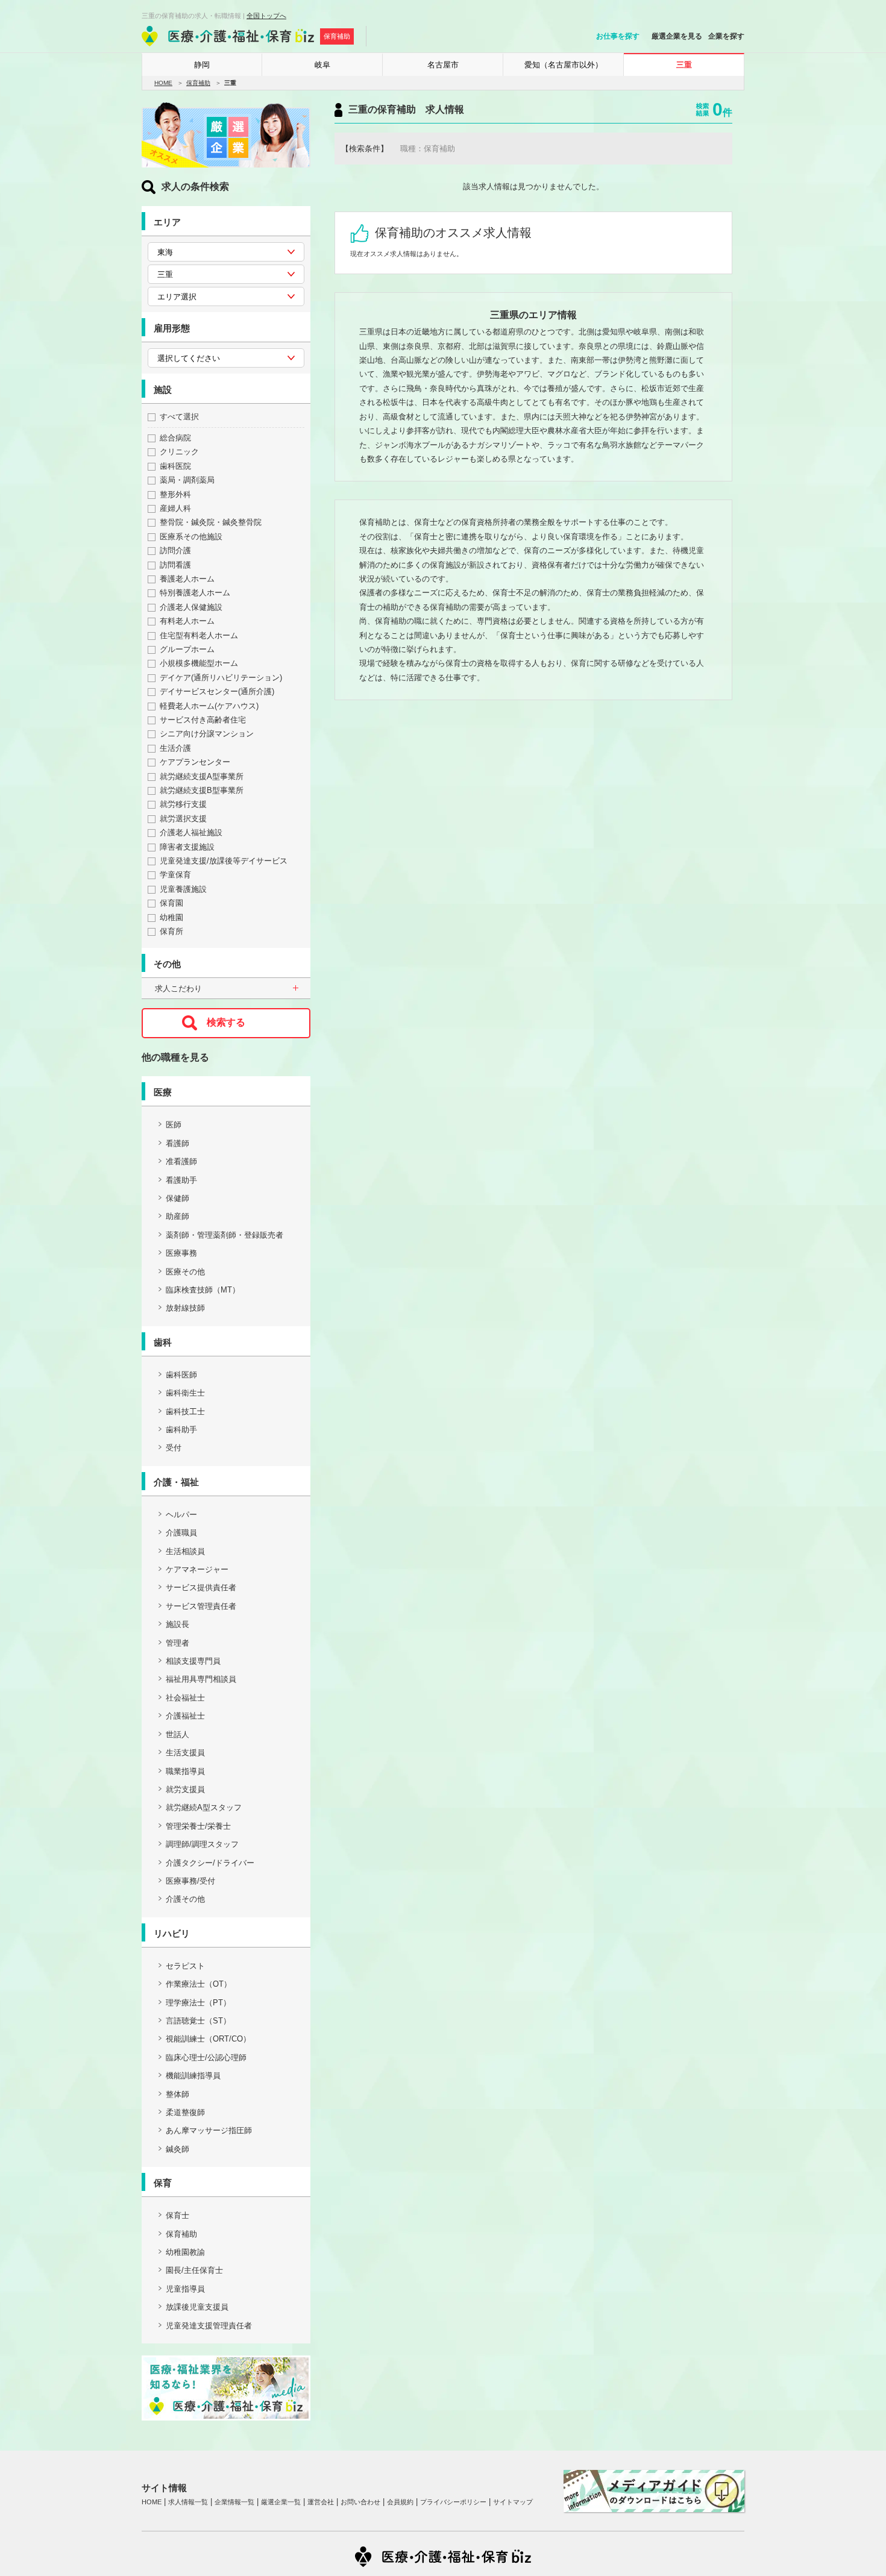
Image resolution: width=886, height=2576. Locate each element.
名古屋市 (443, 65)
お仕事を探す (618, 36)
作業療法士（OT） (199, 1984)
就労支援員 (185, 1789)
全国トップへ (266, 16)
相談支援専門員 (193, 1661)
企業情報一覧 (234, 2502)
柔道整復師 (185, 2112)
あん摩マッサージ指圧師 (209, 2130)
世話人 (178, 1735)
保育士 (178, 2215)
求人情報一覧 (188, 2502)
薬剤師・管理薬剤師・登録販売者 (225, 1235)
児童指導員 (185, 2289)
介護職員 (181, 1533)
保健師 (178, 1198)
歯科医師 (181, 1375)
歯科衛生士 (185, 1393)
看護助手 (181, 1180)
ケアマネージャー (197, 1569)
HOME (163, 83)
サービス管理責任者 (201, 1606)
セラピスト (185, 1966)
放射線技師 (185, 1308)
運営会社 (321, 2502)
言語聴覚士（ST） (198, 2021)
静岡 (202, 65)
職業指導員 (185, 1771)
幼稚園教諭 (185, 2252)
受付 (174, 1448)
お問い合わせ (360, 2502)
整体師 (178, 2094)
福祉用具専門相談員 (201, 1679)
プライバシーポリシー (453, 2502)
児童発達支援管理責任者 (209, 2326)
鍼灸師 (178, 2149)
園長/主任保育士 (194, 2270)
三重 (684, 65)
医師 (174, 1125)
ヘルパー (181, 1515)
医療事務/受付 (190, 1881)
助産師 (178, 1216)
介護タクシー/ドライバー (210, 1863)
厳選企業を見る (677, 36)
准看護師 (181, 1161)
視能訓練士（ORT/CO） (208, 2039)
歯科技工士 (185, 1412)
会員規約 (400, 2502)
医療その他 (185, 1272)
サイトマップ (513, 2502)
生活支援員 (185, 1753)
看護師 (178, 1143)
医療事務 (181, 1253)
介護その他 (185, 1899)
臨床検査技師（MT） (203, 1290)
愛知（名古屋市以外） (564, 65)
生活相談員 (185, 1551)
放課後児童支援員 (197, 2307)
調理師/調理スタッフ (202, 1844)
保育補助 (198, 83)
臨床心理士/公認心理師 (206, 2057)
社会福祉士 (185, 1698)
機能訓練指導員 (193, 2076)
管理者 (178, 1643)
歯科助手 (181, 1430)
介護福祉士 (185, 1716)
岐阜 (322, 65)
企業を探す (726, 36)
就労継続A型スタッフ (204, 1807)
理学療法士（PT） (198, 2003)
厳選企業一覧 (281, 2502)
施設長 (178, 1624)
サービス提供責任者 (201, 1587)
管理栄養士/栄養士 (198, 1826)
